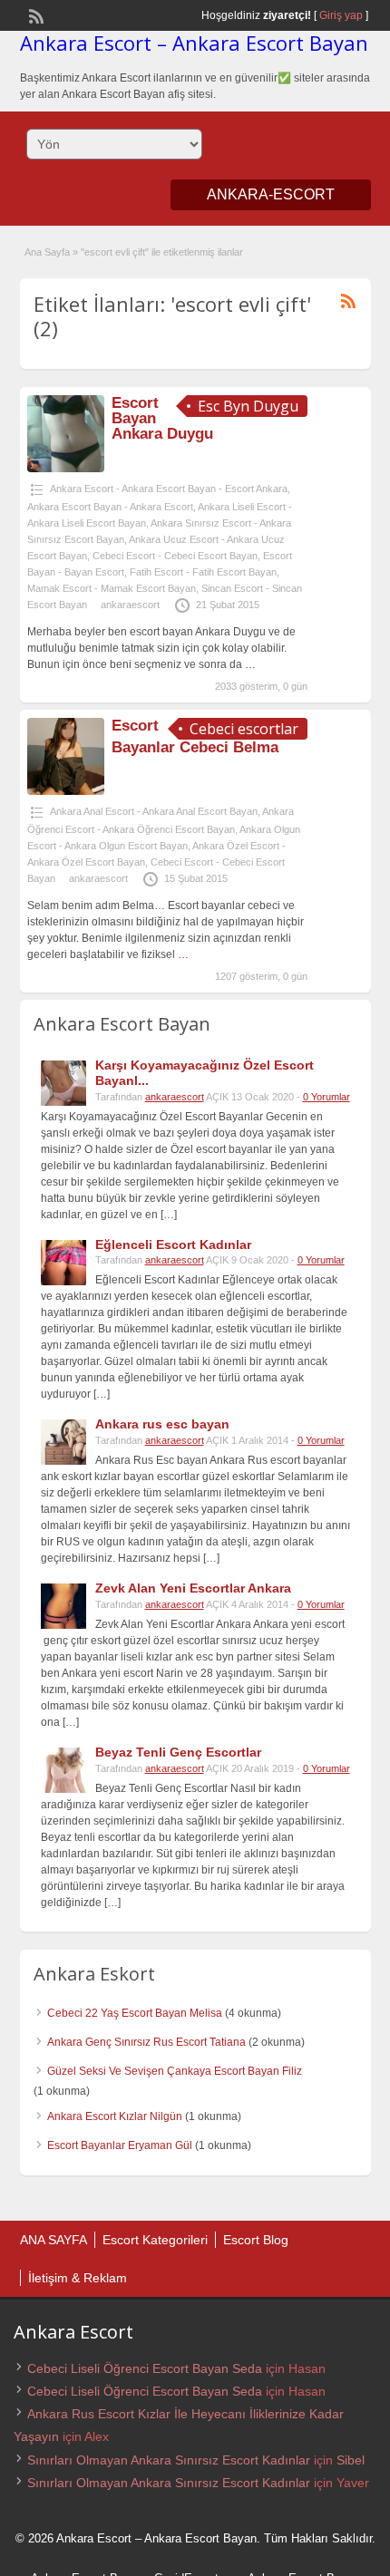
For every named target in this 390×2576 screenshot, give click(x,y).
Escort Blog (256, 2240)
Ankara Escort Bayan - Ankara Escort (110, 507)
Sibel (351, 2460)
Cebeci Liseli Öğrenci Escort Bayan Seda (145, 2368)
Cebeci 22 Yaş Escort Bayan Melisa (135, 2013)
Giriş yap (341, 15)
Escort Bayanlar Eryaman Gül (120, 2145)
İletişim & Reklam (78, 2278)
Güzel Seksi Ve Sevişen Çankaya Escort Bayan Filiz (175, 2071)
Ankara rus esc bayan (162, 1424)
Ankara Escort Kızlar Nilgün (115, 2116)
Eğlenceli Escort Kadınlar (173, 1244)
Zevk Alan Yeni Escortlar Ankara (193, 1588)
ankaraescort (130, 605)
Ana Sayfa (47, 252)
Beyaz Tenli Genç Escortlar (178, 1752)
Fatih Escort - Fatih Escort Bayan (203, 572)
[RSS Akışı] (34, 15)
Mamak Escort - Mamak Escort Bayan (112, 588)
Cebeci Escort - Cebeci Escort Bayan (175, 556)
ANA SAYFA (54, 2240)
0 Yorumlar (327, 1097)
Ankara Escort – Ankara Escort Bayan (194, 43)
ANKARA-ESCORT (271, 194)
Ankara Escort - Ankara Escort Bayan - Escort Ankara (169, 489)
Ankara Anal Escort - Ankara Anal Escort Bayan (154, 811)
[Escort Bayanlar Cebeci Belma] (66, 791)
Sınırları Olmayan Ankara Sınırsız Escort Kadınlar (169, 2460)
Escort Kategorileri (155, 2240)
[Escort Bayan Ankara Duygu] (66, 469)
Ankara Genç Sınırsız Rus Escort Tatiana (146, 2042)
